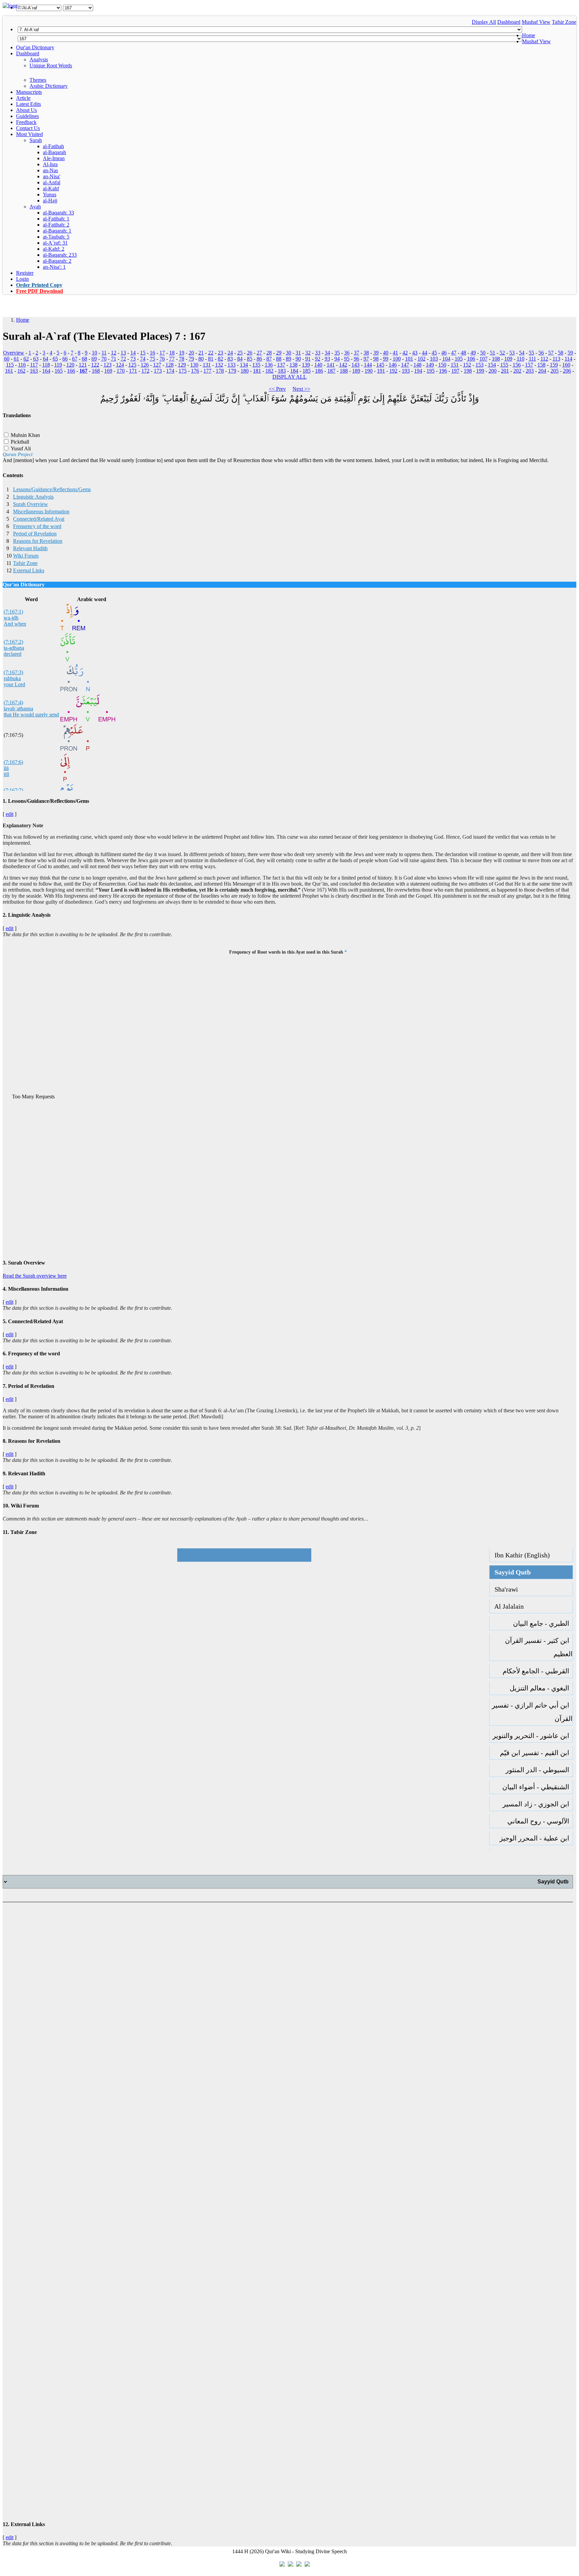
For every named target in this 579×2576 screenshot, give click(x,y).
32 (308, 353)
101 (409, 359)
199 (480, 371)
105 (459, 359)
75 (152, 359)
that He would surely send (31, 715)
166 (71, 371)
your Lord (14, 684)
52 (502, 353)
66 (65, 359)
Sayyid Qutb (510, 1572)
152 (467, 365)
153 (479, 365)
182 (269, 371)
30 (288, 353)
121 (83, 365)
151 (455, 365)
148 (417, 365)
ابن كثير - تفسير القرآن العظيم (539, 1647)
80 (201, 359)
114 (568, 359)
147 (405, 365)
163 (34, 371)
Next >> (301, 389)
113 (556, 359)
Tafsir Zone (564, 22)
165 (59, 371)
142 (343, 365)
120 (70, 365)
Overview (14, 353)
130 (194, 365)
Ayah (35, 207)
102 (422, 359)
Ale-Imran (54, 158)
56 (541, 353)
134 (244, 365)
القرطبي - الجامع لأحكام (538, 1671)
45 (434, 353)
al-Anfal (52, 182)
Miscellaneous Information (41, 511)
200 (493, 371)
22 (211, 353)
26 (250, 353)
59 (570, 353)
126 (145, 365)
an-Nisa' (52, 176)
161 (9, 371)
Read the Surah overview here (35, 1276)
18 (172, 353)
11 (104, 353)
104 (446, 359)
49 (473, 353)
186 (319, 371)
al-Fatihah (53, 146)
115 (10, 365)
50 (483, 353)
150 (442, 365)
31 (298, 353)
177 (207, 371)
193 (406, 371)
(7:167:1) (13, 612)
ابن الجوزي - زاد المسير (538, 1804)
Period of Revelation (35, 534)
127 (157, 365)
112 (544, 359)
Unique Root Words (51, 66)
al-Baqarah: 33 (58, 213)
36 (347, 353)
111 (532, 359)
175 (183, 371)
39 (376, 353)
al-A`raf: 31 (55, 243)
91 (308, 359)
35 (337, 353)
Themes (38, 80)
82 (220, 359)
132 (219, 365)
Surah (36, 140)
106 (471, 359)
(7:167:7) (13, 790)
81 (211, 359)
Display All (484, 22)
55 (531, 353)
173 (158, 371)
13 (123, 353)
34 (327, 353)
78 (182, 359)
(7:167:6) (13, 762)
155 (504, 365)
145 (380, 365)
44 (425, 353)
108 (496, 359)
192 (393, 371)
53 (512, 353)
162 (21, 371)
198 (468, 371)
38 (366, 353)
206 (567, 371)
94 (337, 359)
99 (386, 359)
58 (561, 353)
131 (207, 365)
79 (191, 359)
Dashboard (509, 22)
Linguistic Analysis (33, 497)
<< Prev (277, 389)
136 (269, 365)
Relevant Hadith (30, 548)
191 (381, 371)
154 (492, 365)
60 (7, 359)
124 (120, 365)
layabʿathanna (18, 709)
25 (240, 353)
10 (94, 353)
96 (357, 359)
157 (529, 365)
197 (455, 371)
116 (22, 365)
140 (318, 365)
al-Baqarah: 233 (60, 255)
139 (306, 365)
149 (430, 365)
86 (259, 359)
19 (182, 353)
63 (36, 359)
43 (415, 353)
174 (170, 371)
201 (505, 371)
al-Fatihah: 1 (56, 219)
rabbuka (12, 678)
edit (10, 814)
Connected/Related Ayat (39, 519)
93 (327, 359)
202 (517, 371)
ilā (6, 768)
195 (431, 371)
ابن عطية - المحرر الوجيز (536, 1838)
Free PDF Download (40, 291)
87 (269, 359)
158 (541, 365)
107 (484, 359)
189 (356, 371)
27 (259, 353)
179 (232, 371)
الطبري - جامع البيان (543, 1623)
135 (256, 365)
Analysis (39, 59)
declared (13, 654)
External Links (29, 570)
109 (508, 359)
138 (294, 365)
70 (104, 359)
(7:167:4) (13, 702)
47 (454, 353)
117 (34, 365)
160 (566, 365)
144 (368, 365)
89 (288, 359)
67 (75, 359)
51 (493, 353)
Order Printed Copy (39, 285)
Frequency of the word (37, 526)
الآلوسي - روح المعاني (540, 1821)
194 (418, 371)
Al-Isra (50, 164)
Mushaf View (536, 22)
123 (108, 365)
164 (46, 371)
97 (366, 359)
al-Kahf (51, 188)
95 (347, 359)
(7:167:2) (13, 642)
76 (162, 359)
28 (269, 353)
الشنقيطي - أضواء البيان (537, 1787)
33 (318, 353)
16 (152, 353)
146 (393, 365)
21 (201, 353)
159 (554, 365)
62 (26, 359)
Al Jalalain (507, 1606)
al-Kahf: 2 (54, 249)
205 (555, 371)
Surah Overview (30, 504)
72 (123, 359)
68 (84, 359)
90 (298, 359)
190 (369, 371)
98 (376, 359)
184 (294, 371)
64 (46, 359)
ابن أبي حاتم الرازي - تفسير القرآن (532, 1712)
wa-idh (11, 618)
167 (83, 371)
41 (395, 353)
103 (434, 359)
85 (250, 359)
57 (551, 353)
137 (281, 365)
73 (133, 359)
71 (114, 359)
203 (530, 371)
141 (331, 365)
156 (517, 365)
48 (463, 353)
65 (55, 359)
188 (344, 371)
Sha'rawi (504, 1589)
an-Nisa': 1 (54, 267)
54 (522, 353)
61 (16, 359)
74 (143, 359)
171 (133, 371)
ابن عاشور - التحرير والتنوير (533, 1736)
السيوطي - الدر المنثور (539, 1770)
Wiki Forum (26, 556)
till (6, 774)
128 (170, 365)
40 (386, 353)
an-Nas (50, 170)
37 (357, 353)
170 (121, 371)
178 (220, 371)
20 (191, 353)
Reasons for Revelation (38, 541)
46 (444, 353)
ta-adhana (14, 648)
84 (240, 359)
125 (132, 365)
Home (23, 320)
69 (94, 359)
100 (397, 359)
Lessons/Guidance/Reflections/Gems (52, 489)
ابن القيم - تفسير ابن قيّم (536, 1753)
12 (114, 353)
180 (245, 371)
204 (542, 371)
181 (257, 371)
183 (282, 371)
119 (58, 365)
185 (307, 371)
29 (279, 353)
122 (95, 365)
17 (162, 353)
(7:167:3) (13, 672)
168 (96, 371)
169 (108, 371)
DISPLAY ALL (289, 377)
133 (232, 365)
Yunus (50, 195)
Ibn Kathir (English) (520, 1555)
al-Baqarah (54, 152)
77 (172, 359)
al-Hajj (50, 201)
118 (46, 365)
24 (230, 353)
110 (521, 359)
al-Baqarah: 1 (57, 231)
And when (15, 624)
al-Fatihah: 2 (56, 225)
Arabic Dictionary (49, 86)
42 (405, 353)
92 (318, 359)
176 (195, 371)
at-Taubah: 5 (56, 237)
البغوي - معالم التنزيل (541, 1688)
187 (331, 371)
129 (182, 365)
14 (133, 353)
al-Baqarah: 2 (57, 261)
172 (145, 371)
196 (443, 371)
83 (230, 359)
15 (143, 353)
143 (356, 365)
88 (279, 359)
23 (220, 353)
